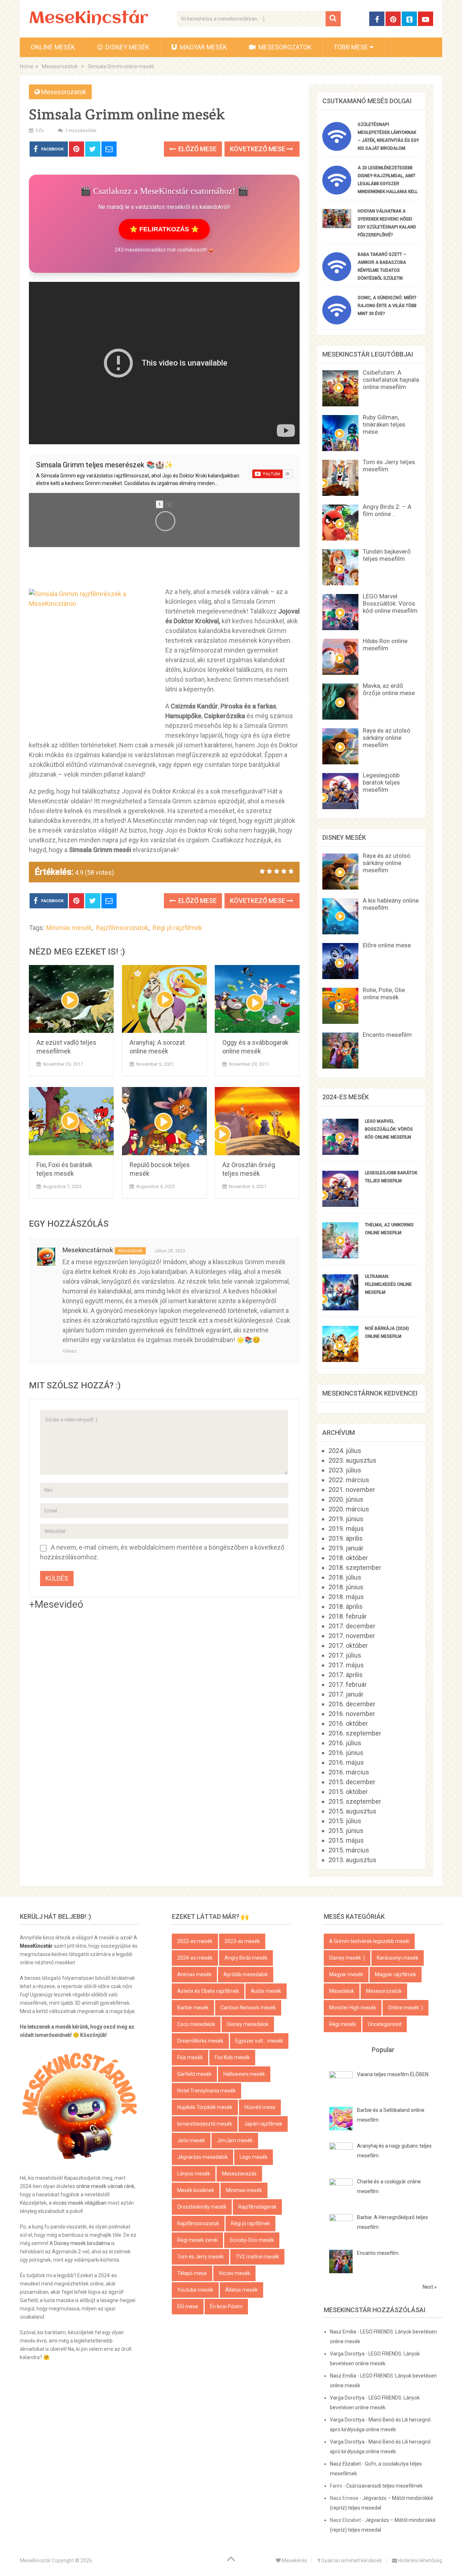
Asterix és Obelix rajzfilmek (208, 1991)
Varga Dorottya (347, 2354)
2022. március (349, 1480)
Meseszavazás (239, 2174)
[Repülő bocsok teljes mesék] (164, 1121)
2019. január (346, 1548)
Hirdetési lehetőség (420, 2560)
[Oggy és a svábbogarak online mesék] (257, 999)
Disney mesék (127, 47)
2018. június (346, 1587)
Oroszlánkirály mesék (202, 2207)
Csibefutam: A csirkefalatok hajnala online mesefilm (391, 380)
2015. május (346, 1840)
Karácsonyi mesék (398, 1958)
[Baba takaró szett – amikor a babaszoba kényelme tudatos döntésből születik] (337, 279)
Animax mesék (194, 1974)
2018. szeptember (355, 1568)
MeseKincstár (89, 19)
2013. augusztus (352, 1860)
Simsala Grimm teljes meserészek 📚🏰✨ (105, 465)
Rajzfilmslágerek (257, 2207)
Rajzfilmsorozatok (122, 928)
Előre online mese (387, 945)
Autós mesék (266, 1991)
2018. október (348, 1558)
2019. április (346, 1538)
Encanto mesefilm (387, 1035)
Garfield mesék (194, 2074)
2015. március (349, 1850)
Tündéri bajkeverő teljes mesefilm (387, 555)
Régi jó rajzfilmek (177, 928)
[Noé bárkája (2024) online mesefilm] (340, 1360)
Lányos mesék (194, 2174)
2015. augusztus (352, 1811)
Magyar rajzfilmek (396, 1974)
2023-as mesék (242, 1941)
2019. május (346, 1529)
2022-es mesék (195, 1941)
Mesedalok (342, 1991)
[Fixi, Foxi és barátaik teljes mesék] (71, 1121)
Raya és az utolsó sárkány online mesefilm (387, 738)
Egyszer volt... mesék (259, 2041)
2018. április (346, 1606)
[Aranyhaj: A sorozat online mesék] (164, 999)
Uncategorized (385, 2024)
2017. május (346, 1665)
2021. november (352, 1490)
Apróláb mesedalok (246, 1974)
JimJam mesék (235, 2140)
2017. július (345, 1655)
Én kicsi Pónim (226, 2306)
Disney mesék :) (347, 1958)
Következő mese (258, 149)
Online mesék (53, 47)
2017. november (352, 1636)
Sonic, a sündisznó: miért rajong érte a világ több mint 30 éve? (387, 306)
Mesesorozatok (284, 47)
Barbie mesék (193, 2008)
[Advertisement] (164, 567)
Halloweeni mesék (244, 2074)
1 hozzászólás (81, 130)
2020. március (349, 1509)
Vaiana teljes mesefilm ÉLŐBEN (393, 2074)
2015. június (346, 1831)
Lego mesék (254, 2157)
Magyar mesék (203, 47)
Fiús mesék (190, 2057)
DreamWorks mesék (200, 2041)
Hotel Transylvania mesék (206, 2091)
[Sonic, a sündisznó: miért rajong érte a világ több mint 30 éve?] (337, 322)
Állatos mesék (241, 2290)
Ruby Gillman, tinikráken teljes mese (384, 424)
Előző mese (197, 149)
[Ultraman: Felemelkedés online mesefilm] (340, 1308)
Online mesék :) (406, 2008)
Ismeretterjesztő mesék (205, 2124)
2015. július (345, 1821)
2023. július (345, 1470)
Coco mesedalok (196, 2024)
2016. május (346, 1762)
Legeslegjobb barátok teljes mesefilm (381, 782)
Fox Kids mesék (232, 2057)
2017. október (348, 1645)
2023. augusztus (352, 1460)
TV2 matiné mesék (257, 2257)
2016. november (352, 1714)
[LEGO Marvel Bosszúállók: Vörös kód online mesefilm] (340, 1152)
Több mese (351, 47)
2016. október (348, 1723)
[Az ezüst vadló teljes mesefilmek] (71, 999)
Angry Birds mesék (246, 1958)
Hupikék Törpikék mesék (205, 2107)
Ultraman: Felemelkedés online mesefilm (388, 1284)
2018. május (346, 1597)
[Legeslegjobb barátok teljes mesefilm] (340, 1204)
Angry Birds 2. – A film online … (387, 510)
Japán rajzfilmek (263, 2124)
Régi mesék (343, 2024)
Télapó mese (192, 2273)
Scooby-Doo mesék (252, 2240)
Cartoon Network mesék (248, 2008)
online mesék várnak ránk (105, 2186)
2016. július (345, 1743)
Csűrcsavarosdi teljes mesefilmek (384, 2486)
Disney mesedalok (248, 2024)
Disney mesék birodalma (82, 2243)
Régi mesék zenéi (197, 2240)
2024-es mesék (195, 1958)
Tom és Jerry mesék (201, 2257)
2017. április (346, 1675)
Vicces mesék (234, 2273)
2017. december (352, 1626)
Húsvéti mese (260, 2107)
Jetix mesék (191, 2140)
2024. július (345, 1451)
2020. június (346, 1499)
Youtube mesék (195, 2290)
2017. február (348, 1684)
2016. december (352, 1704)
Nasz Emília (343, 2332)
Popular (383, 2050)
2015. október (348, 1792)
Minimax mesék (69, 928)
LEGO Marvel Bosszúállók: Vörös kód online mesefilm (390, 603)
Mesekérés (294, 2560)
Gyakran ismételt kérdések (351, 2560)
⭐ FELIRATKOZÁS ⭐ (164, 229)
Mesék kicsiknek (196, 2190)
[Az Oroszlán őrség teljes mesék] (257, 1121)
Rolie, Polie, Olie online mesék (384, 994)
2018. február (348, 1616)
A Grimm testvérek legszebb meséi (369, 1941)
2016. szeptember (355, 1733)
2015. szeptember (355, 1801)
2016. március (349, 1772)
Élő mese (188, 2306)
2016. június (346, 1753)
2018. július (345, 1577)
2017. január (346, 1694)
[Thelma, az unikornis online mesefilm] (340, 1256)
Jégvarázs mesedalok (202, 2157)
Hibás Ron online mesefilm (385, 645)
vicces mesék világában (80, 2203)
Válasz (69, 1351)
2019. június (346, 1519)
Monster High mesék (353, 2008)
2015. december (352, 1782)
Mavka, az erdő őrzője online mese (389, 689)
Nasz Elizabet (345, 2464)
